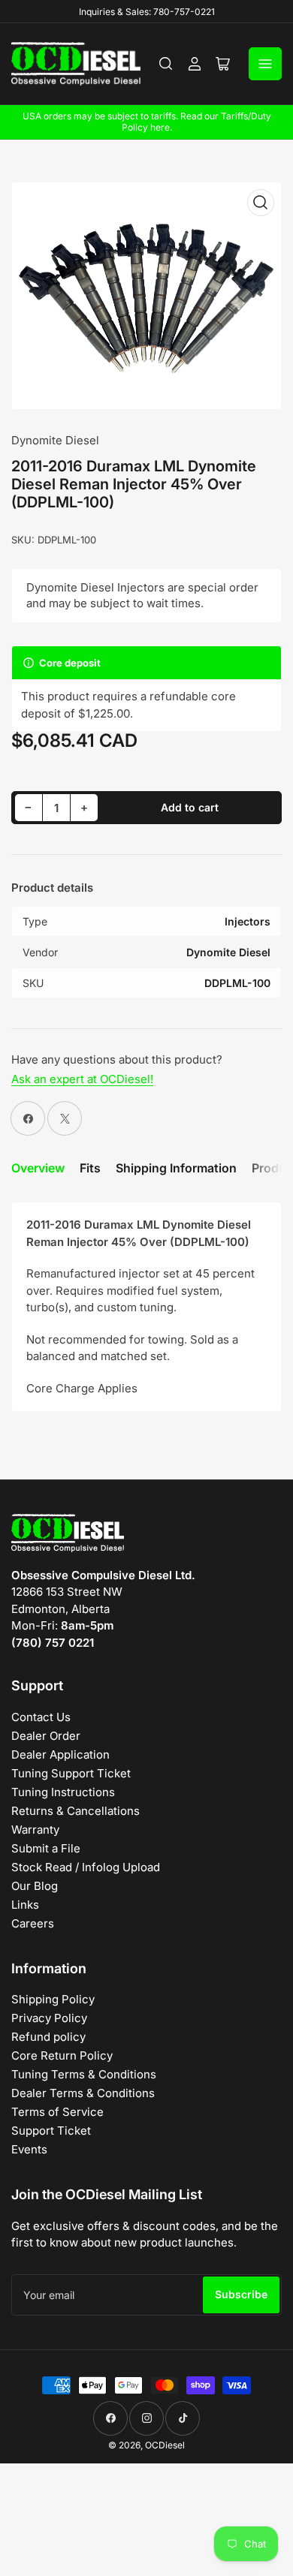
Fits (90, 1168)
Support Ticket (51, 2131)
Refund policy (48, 2037)
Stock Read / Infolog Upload (86, 1867)
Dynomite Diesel (55, 440)
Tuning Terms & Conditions (84, 2074)
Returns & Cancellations (76, 1811)
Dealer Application (60, 1754)
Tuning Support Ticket (71, 1773)
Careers (33, 1923)
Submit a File (46, 1848)
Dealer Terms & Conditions (83, 2093)
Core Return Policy (62, 2055)
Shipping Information (176, 1168)
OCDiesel (165, 2445)
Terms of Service (57, 2112)
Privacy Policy (49, 2018)
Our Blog (35, 1886)
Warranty (35, 1830)
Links (25, 1905)
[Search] (166, 64)
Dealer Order (46, 1736)
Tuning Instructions (63, 1792)
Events (29, 2149)
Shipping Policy (53, 1999)
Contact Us (41, 1717)
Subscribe (241, 2294)
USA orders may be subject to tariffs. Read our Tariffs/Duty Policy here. (147, 122)
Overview (38, 1168)
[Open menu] (265, 64)
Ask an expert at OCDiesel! (82, 1079)
